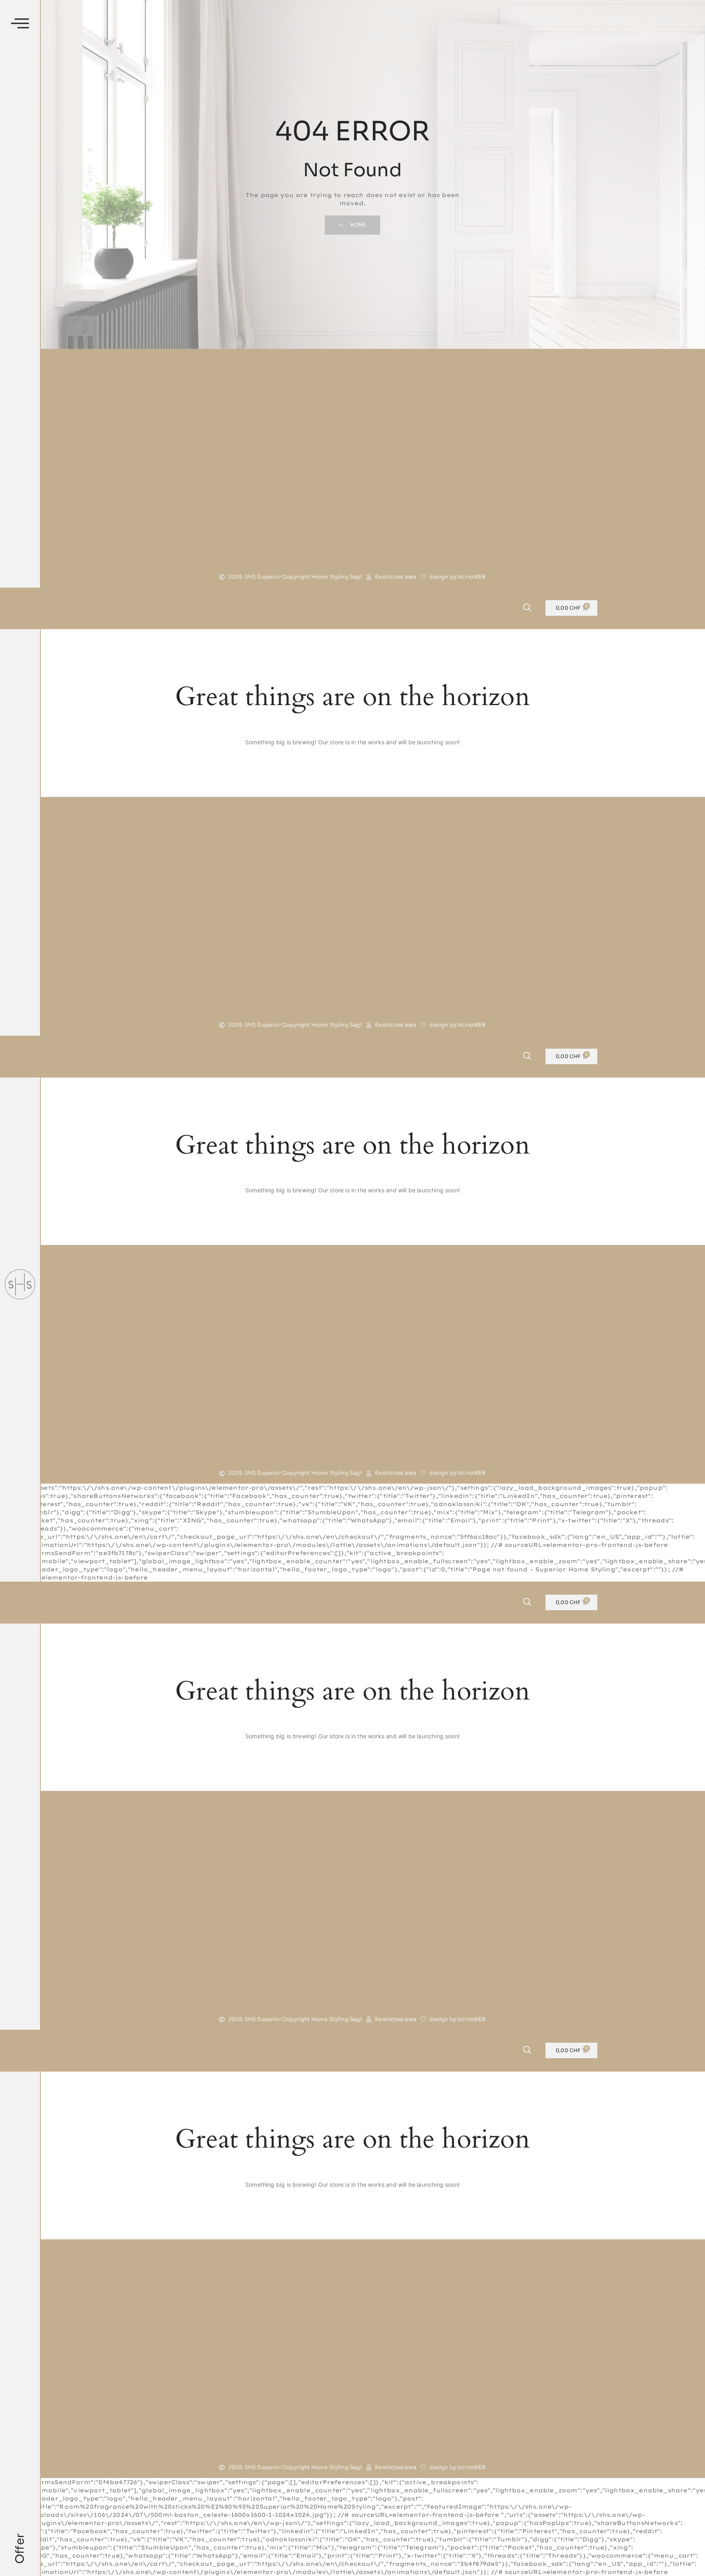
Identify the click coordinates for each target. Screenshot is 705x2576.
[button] (20, 24)
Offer (20, 2549)
